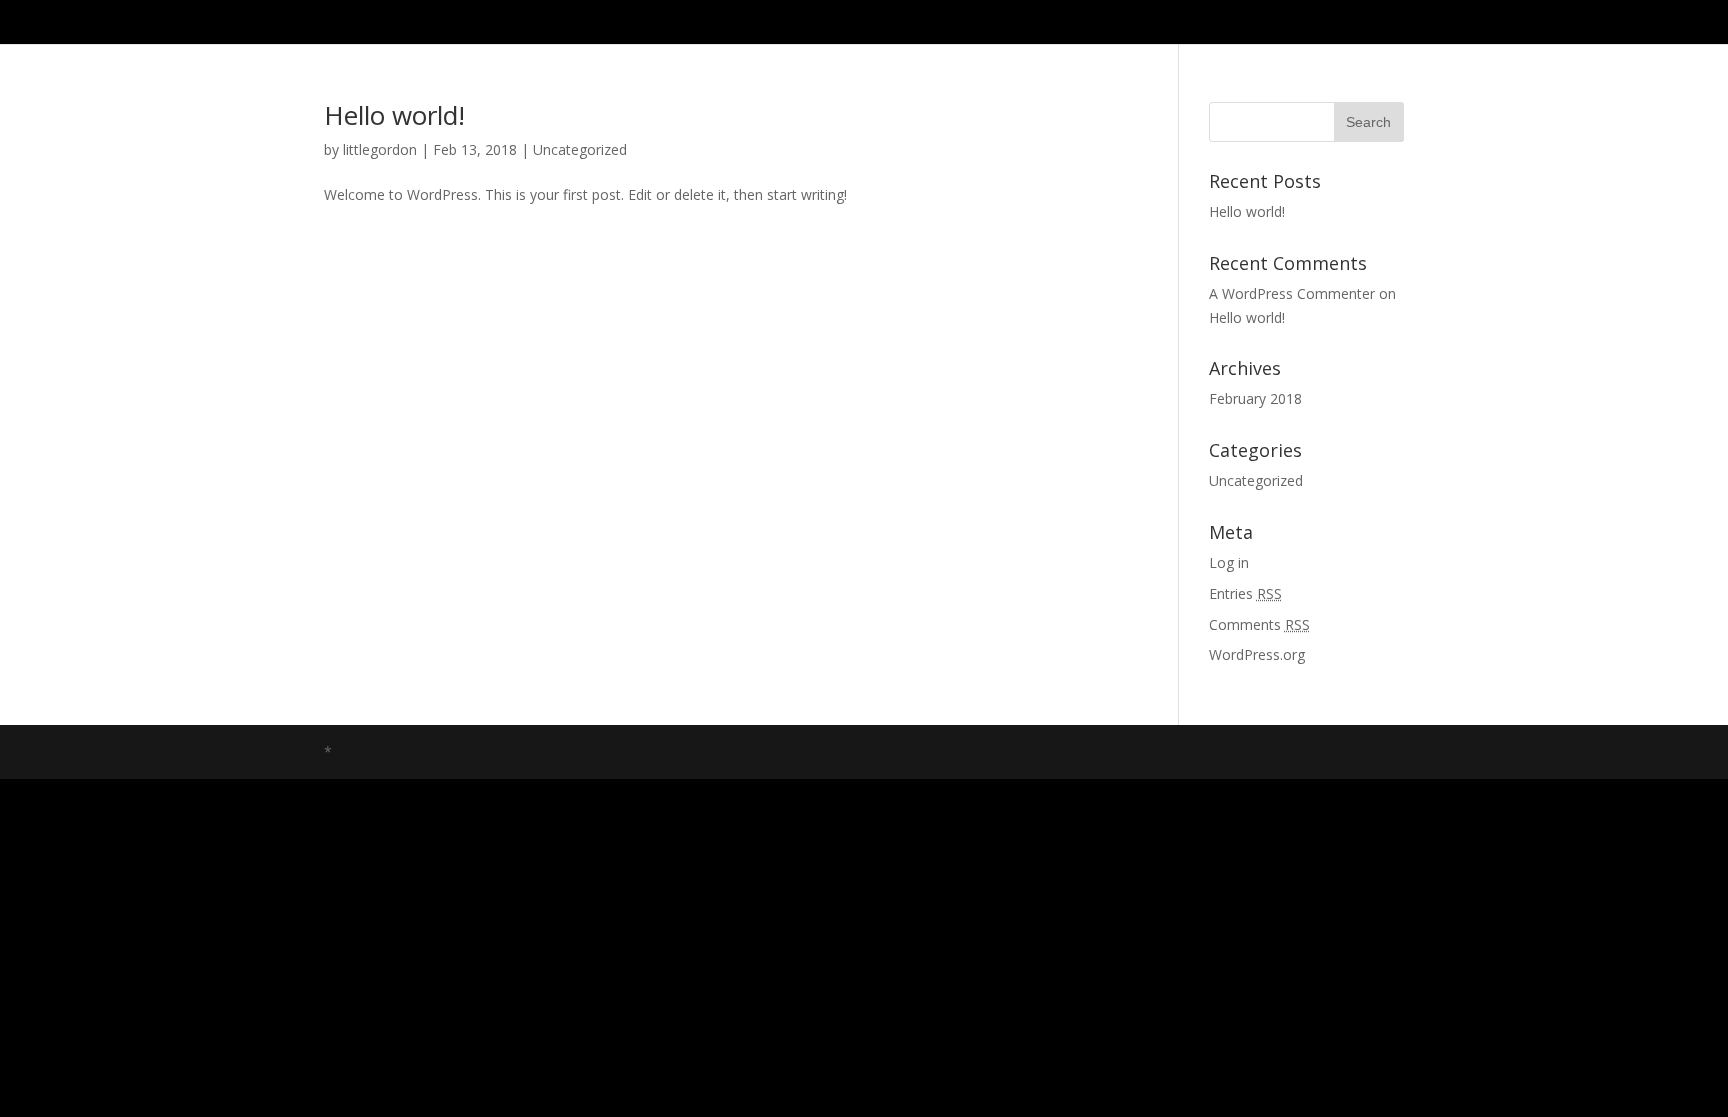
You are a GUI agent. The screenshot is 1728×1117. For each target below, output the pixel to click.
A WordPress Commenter (1292, 293)
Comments (1259, 624)
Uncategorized (580, 149)
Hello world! (394, 115)
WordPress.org (1257, 654)
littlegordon (380, 149)
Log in (1229, 562)
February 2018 (1255, 398)
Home (1387, 22)
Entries (1245, 593)
